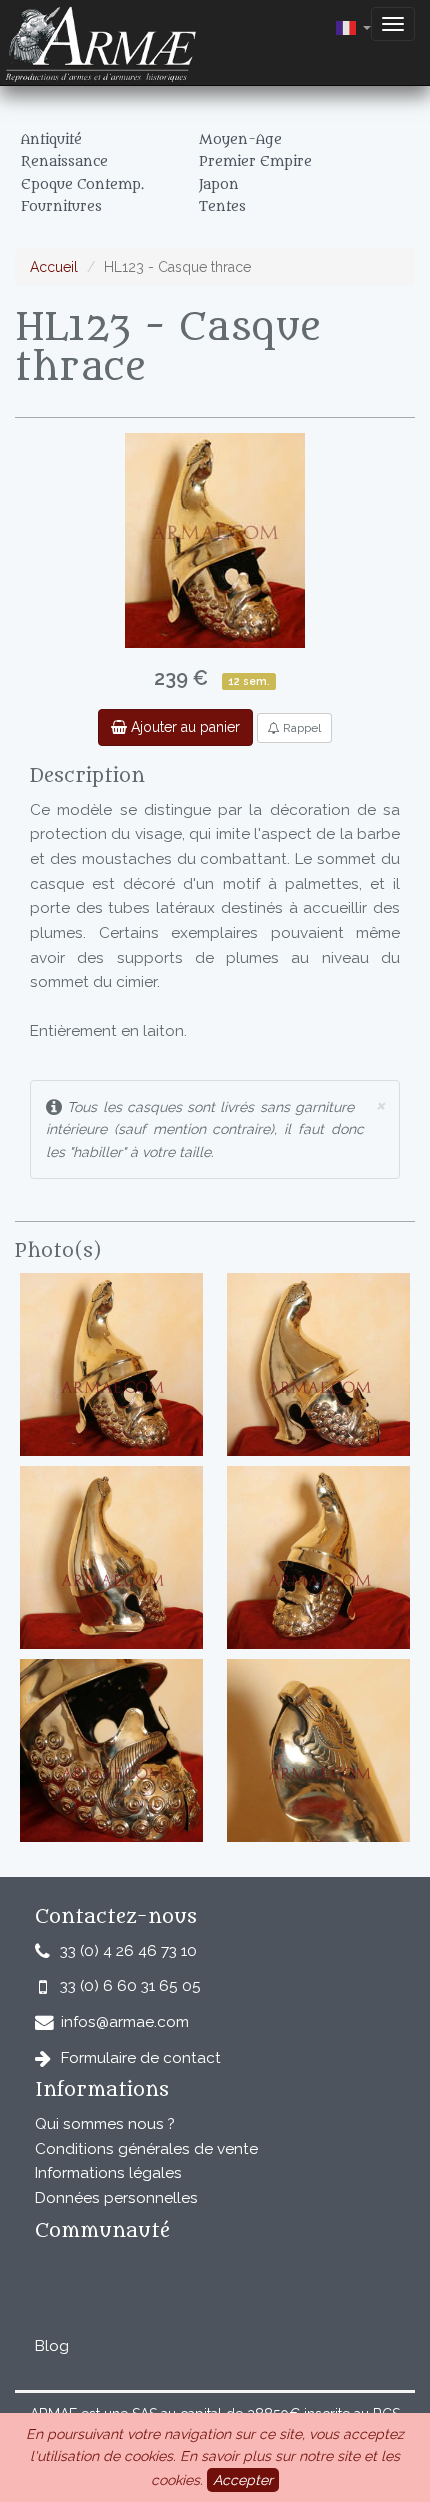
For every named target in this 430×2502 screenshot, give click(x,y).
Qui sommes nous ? (105, 2124)
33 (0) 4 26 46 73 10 (128, 1951)
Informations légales (108, 2173)
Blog (52, 2346)
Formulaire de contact (141, 2058)
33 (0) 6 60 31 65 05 (130, 1986)
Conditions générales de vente (146, 2149)
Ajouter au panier (183, 727)
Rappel (300, 728)
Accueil (54, 267)
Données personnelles (116, 2198)
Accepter (243, 2480)
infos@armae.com (125, 2022)
